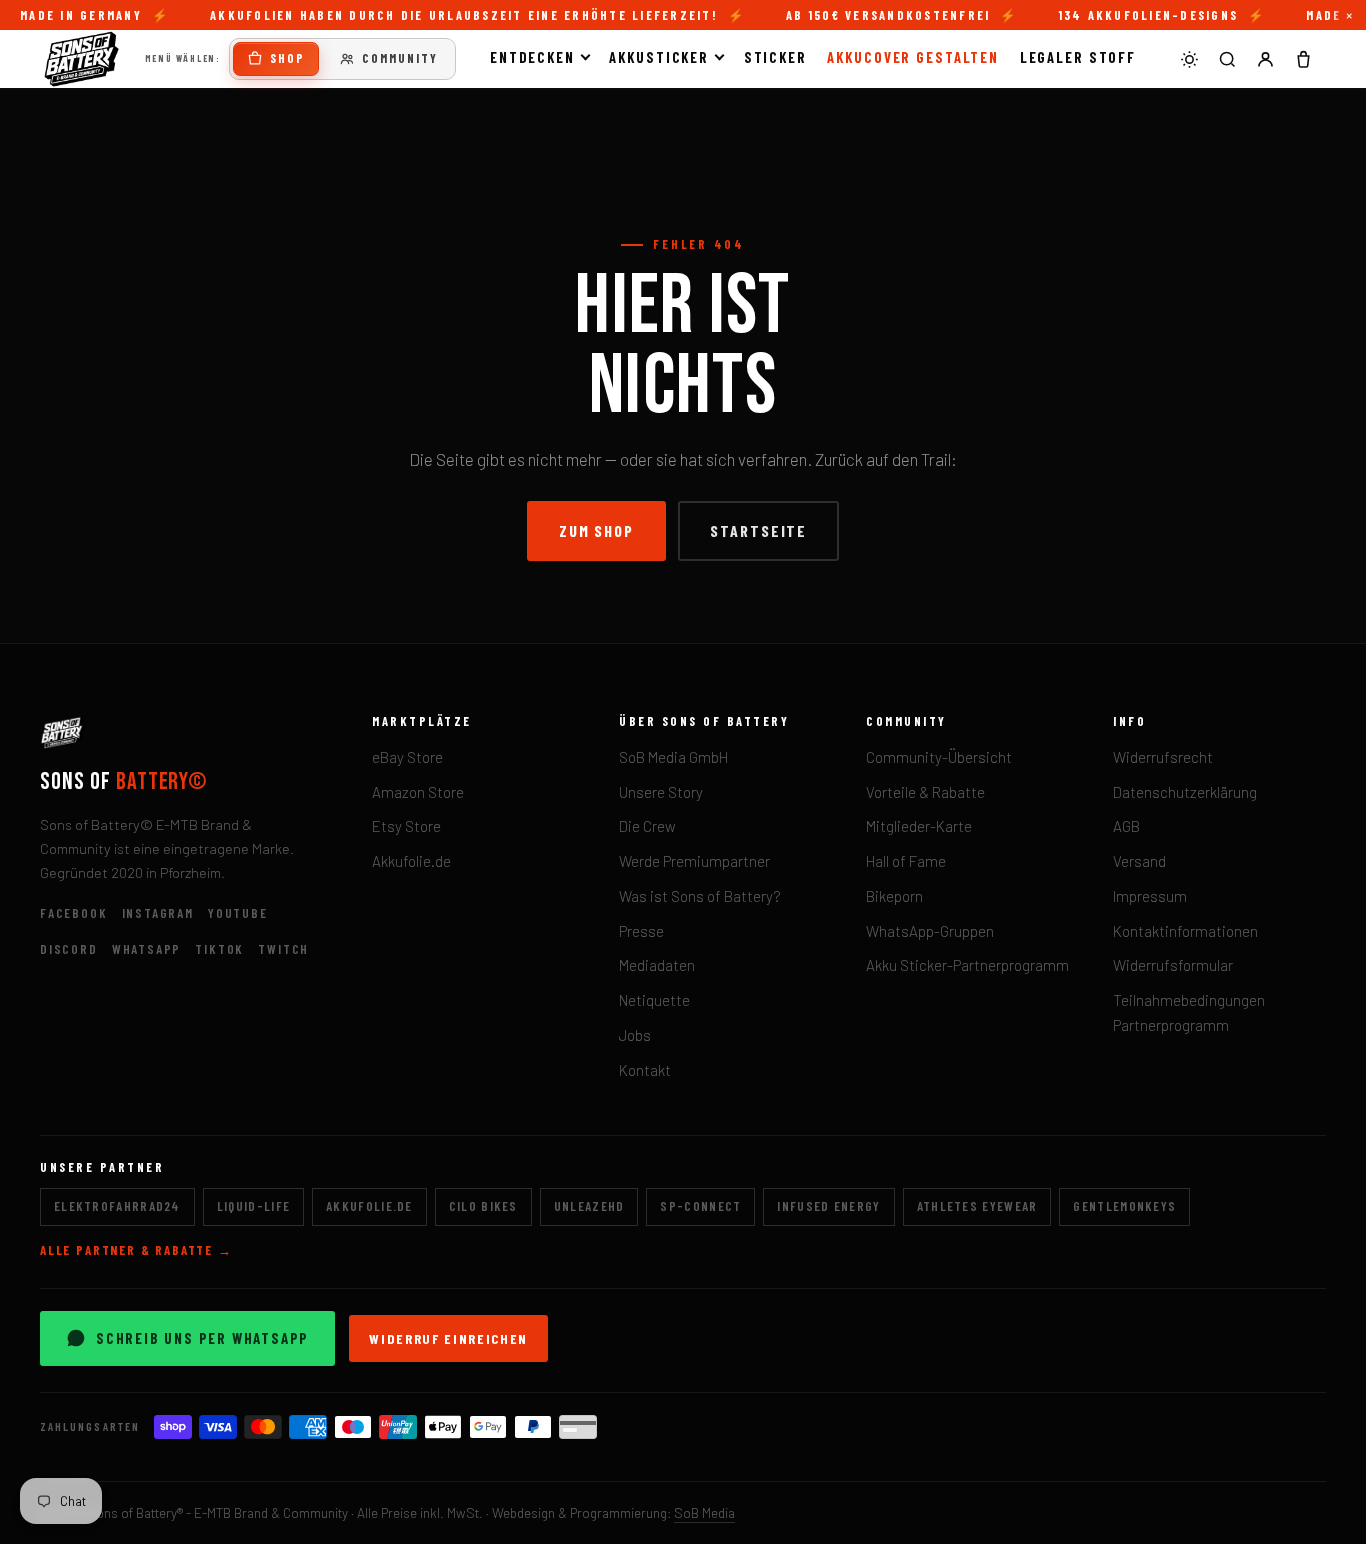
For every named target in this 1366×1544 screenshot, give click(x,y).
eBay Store (407, 757)
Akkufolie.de (411, 861)
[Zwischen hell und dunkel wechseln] (1189, 59)
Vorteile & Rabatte (925, 792)
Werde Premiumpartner (694, 861)
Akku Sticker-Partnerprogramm (967, 965)
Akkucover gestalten (913, 57)
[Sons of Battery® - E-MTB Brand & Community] (82, 59)
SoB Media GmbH (673, 757)
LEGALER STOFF (1078, 57)
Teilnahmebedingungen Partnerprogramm (1189, 1012)
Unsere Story (661, 792)
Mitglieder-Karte (919, 826)
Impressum (1150, 896)
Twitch (283, 949)
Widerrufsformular (1173, 965)
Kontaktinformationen (1185, 931)
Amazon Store (418, 792)
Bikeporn (894, 896)
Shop (287, 58)
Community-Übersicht (939, 757)
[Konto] (1265, 59)
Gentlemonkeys (1124, 1206)
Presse (641, 931)
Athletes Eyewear (977, 1206)
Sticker (775, 57)
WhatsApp (147, 949)
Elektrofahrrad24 (117, 1206)
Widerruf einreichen (448, 1338)
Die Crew (647, 826)
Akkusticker (659, 57)
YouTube (238, 913)
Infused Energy (828, 1206)
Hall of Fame (906, 861)
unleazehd (589, 1206)
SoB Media (704, 1512)
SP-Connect (700, 1206)
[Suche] (1227, 59)
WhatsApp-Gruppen (930, 931)
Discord (69, 949)
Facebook (74, 913)
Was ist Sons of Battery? (700, 896)
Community (400, 58)
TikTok (219, 949)
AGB (1126, 826)
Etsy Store (406, 826)
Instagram (158, 913)
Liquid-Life (253, 1206)
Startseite (758, 530)
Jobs (635, 1035)
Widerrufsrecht (1163, 757)
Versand (1139, 861)
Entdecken (532, 57)
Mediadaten (657, 965)
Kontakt (645, 1070)
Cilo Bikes (483, 1206)
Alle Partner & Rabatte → (136, 1250)
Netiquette (654, 1000)
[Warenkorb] (1303, 59)
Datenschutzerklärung (1185, 792)
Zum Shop (596, 530)
